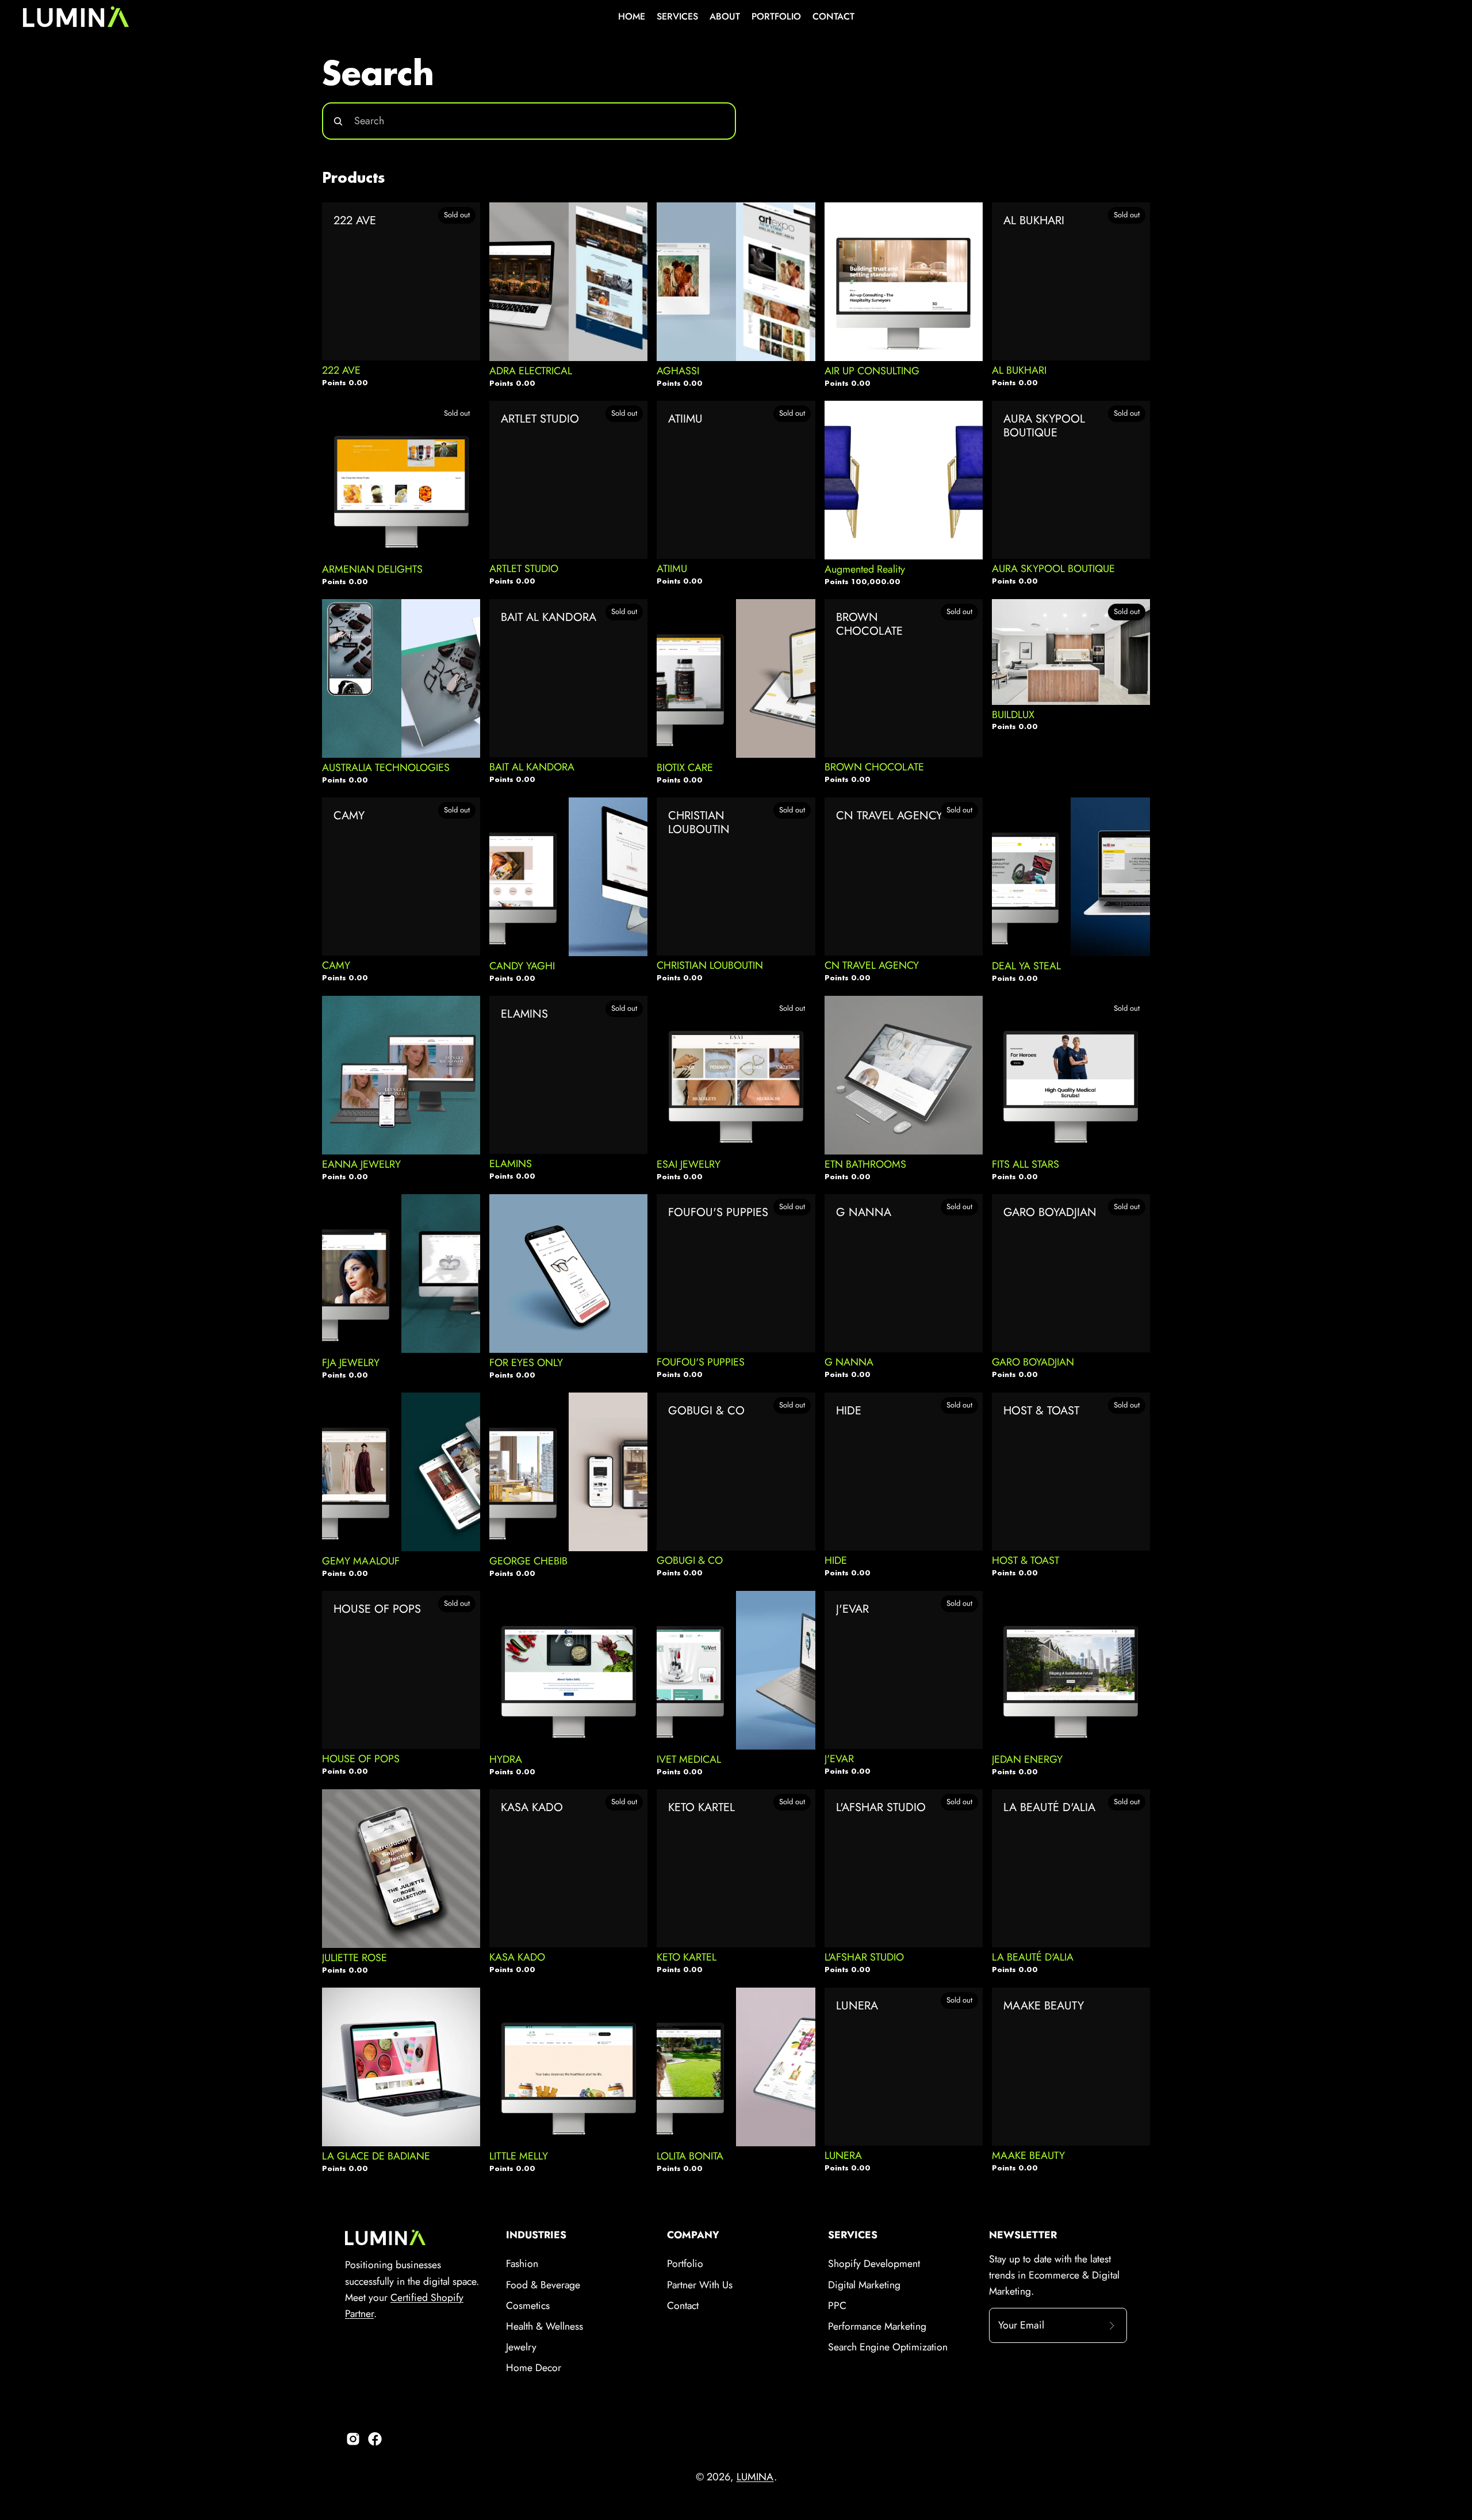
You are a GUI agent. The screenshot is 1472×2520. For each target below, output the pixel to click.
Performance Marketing (877, 2326)
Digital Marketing (864, 2285)
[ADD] (630, 337)
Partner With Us (700, 2285)
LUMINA (755, 2477)
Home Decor (534, 2368)
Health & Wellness (545, 2326)
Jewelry (521, 2347)
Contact (683, 2306)
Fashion (522, 2264)
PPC (837, 2306)
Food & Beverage (543, 2285)
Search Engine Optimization (888, 2347)
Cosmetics (528, 2306)
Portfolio (685, 2264)
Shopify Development (874, 2264)
